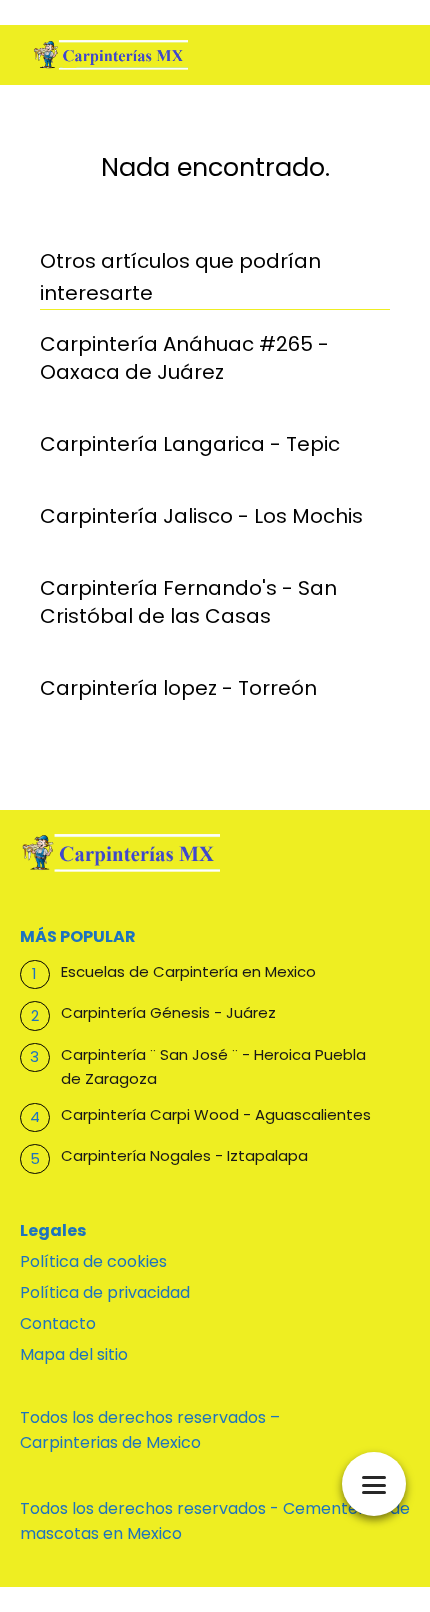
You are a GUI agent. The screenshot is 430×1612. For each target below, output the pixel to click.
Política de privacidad (105, 1292)
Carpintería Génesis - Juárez (168, 1012)
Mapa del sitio (74, 1354)
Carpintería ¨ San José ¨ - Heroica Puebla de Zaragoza (213, 1066)
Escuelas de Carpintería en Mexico (188, 971)
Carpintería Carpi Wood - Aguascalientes (216, 1114)
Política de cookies (93, 1261)
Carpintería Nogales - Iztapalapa (184, 1155)
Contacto (58, 1323)
